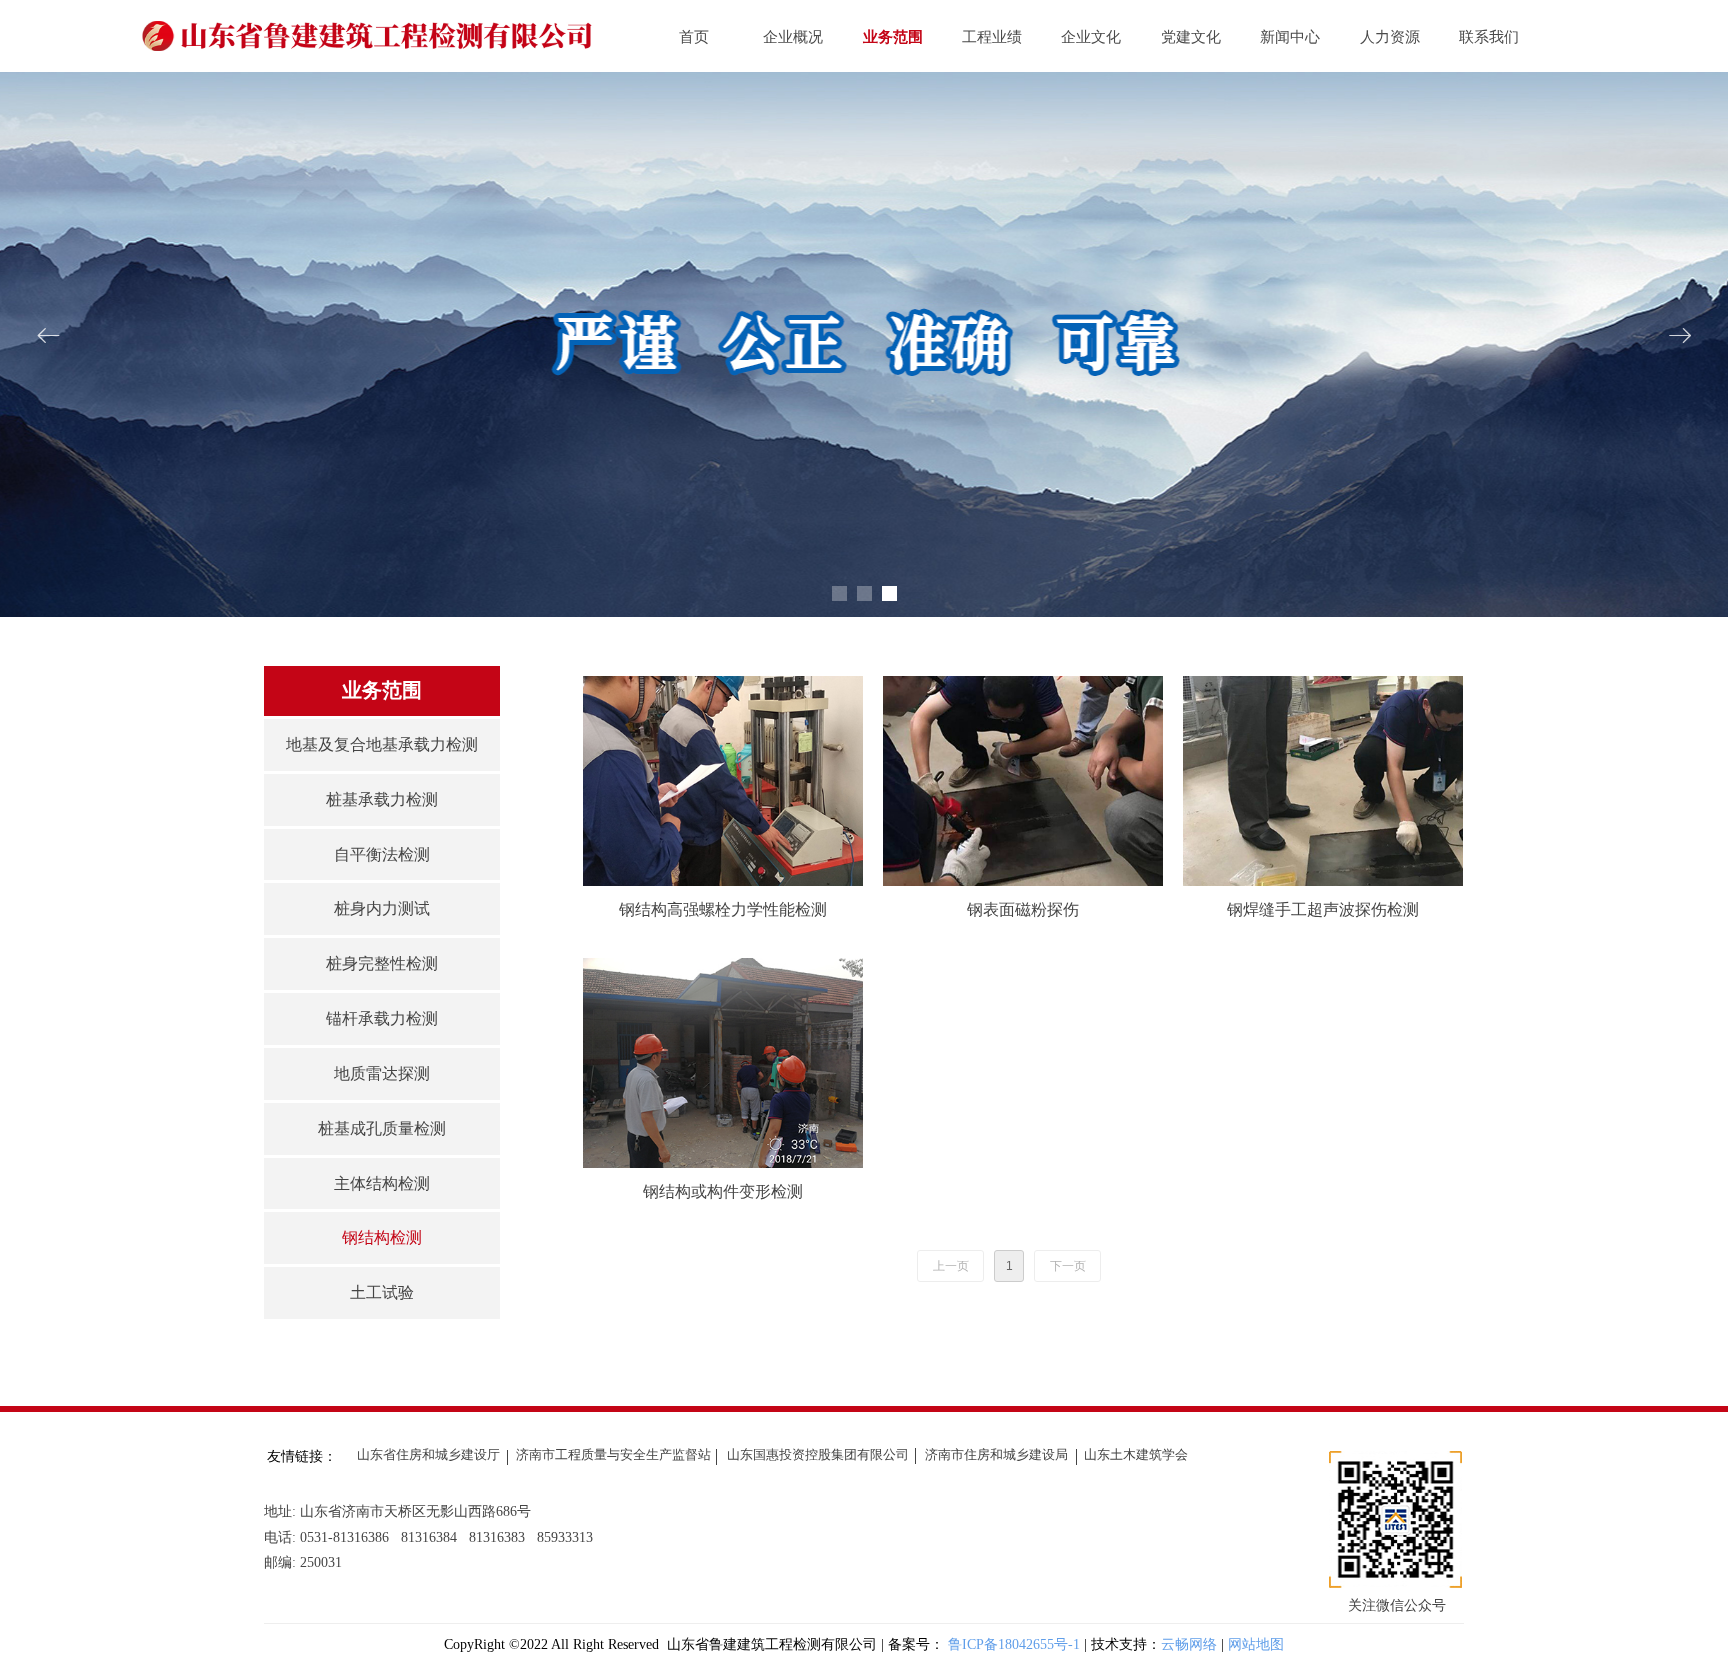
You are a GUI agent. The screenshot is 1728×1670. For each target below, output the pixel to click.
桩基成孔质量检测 (382, 1128)
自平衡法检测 (382, 854)
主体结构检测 (382, 1183)
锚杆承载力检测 (382, 1018)
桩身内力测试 (382, 908)
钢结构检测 (382, 1237)
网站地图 (1256, 1644)
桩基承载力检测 (382, 799)
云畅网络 (1189, 1644)
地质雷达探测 (382, 1073)
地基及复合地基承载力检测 (382, 744)
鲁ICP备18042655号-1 (1016, 1644)
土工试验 (382, 1292)
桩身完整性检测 (382, 963)
